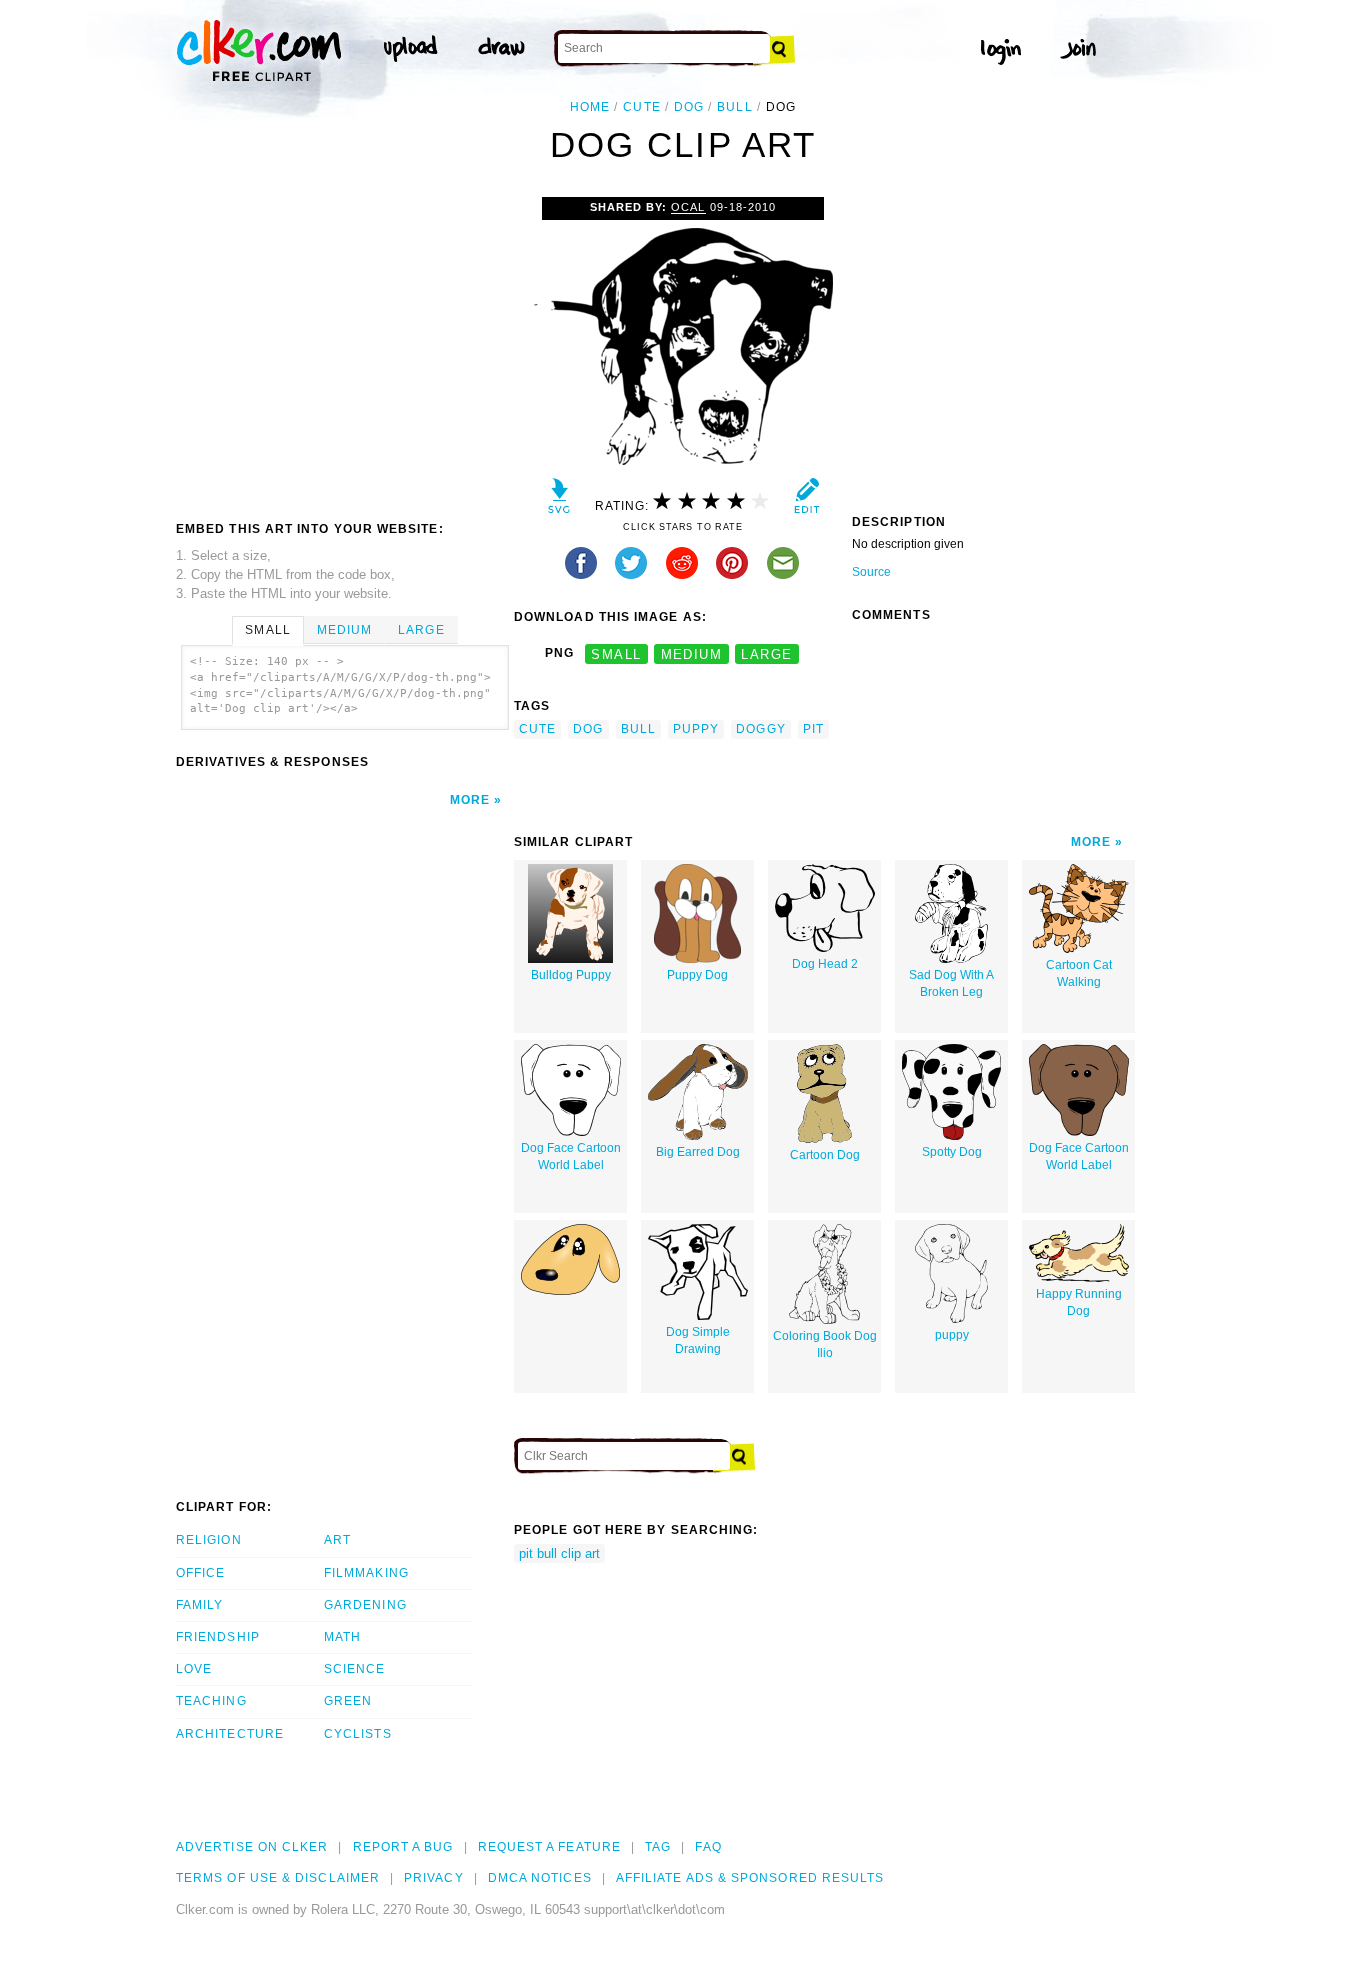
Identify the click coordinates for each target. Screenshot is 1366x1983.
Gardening (365, 1605)
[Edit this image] (806, 500)
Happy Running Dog (1079, 1302)
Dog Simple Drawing (698, 1340)
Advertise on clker (252, 1847)
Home (590, 107)
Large (421, 630)
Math (342, 1637)
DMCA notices (540, 1878)
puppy (696, 729)
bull (734, 107)
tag (658, 1847)
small (616, 653)
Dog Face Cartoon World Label (571, 1156)
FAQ (708, 1847)
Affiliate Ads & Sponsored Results (750, 1878)
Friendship (218, 1637)
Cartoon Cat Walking (1079, 973)
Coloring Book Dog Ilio (825, 1344)
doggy (760, 729)
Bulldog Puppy (571, 975)
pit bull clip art (559, 1553)
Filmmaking (366, 1573)
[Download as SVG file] (559, 500)
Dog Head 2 (825, 964)
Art (337, 1540)
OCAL (688, 207)
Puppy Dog (697, 975)
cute (641, 107)
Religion (209, 1540)
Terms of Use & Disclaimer (278, 1878)
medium (692, 653)
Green (348, 1701)
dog (689, 107)
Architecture (230, 1734)
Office (200, 1573)
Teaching (211, 1701)
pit (813, 729)
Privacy (434, 1878)
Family (199, 1605)
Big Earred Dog (698, 1152)
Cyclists (358, 1734)
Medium (344, 630)
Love (194, 1669)
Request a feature (549, 1847)
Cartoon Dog (825, 1155)
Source (871, 572)
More (470, 800)
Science (355, 1669)
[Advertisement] (344, 347)
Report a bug (403, 1847)
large (766, 653)
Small (267, 630)
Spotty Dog (952, 1152)
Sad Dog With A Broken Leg (951, 983)
